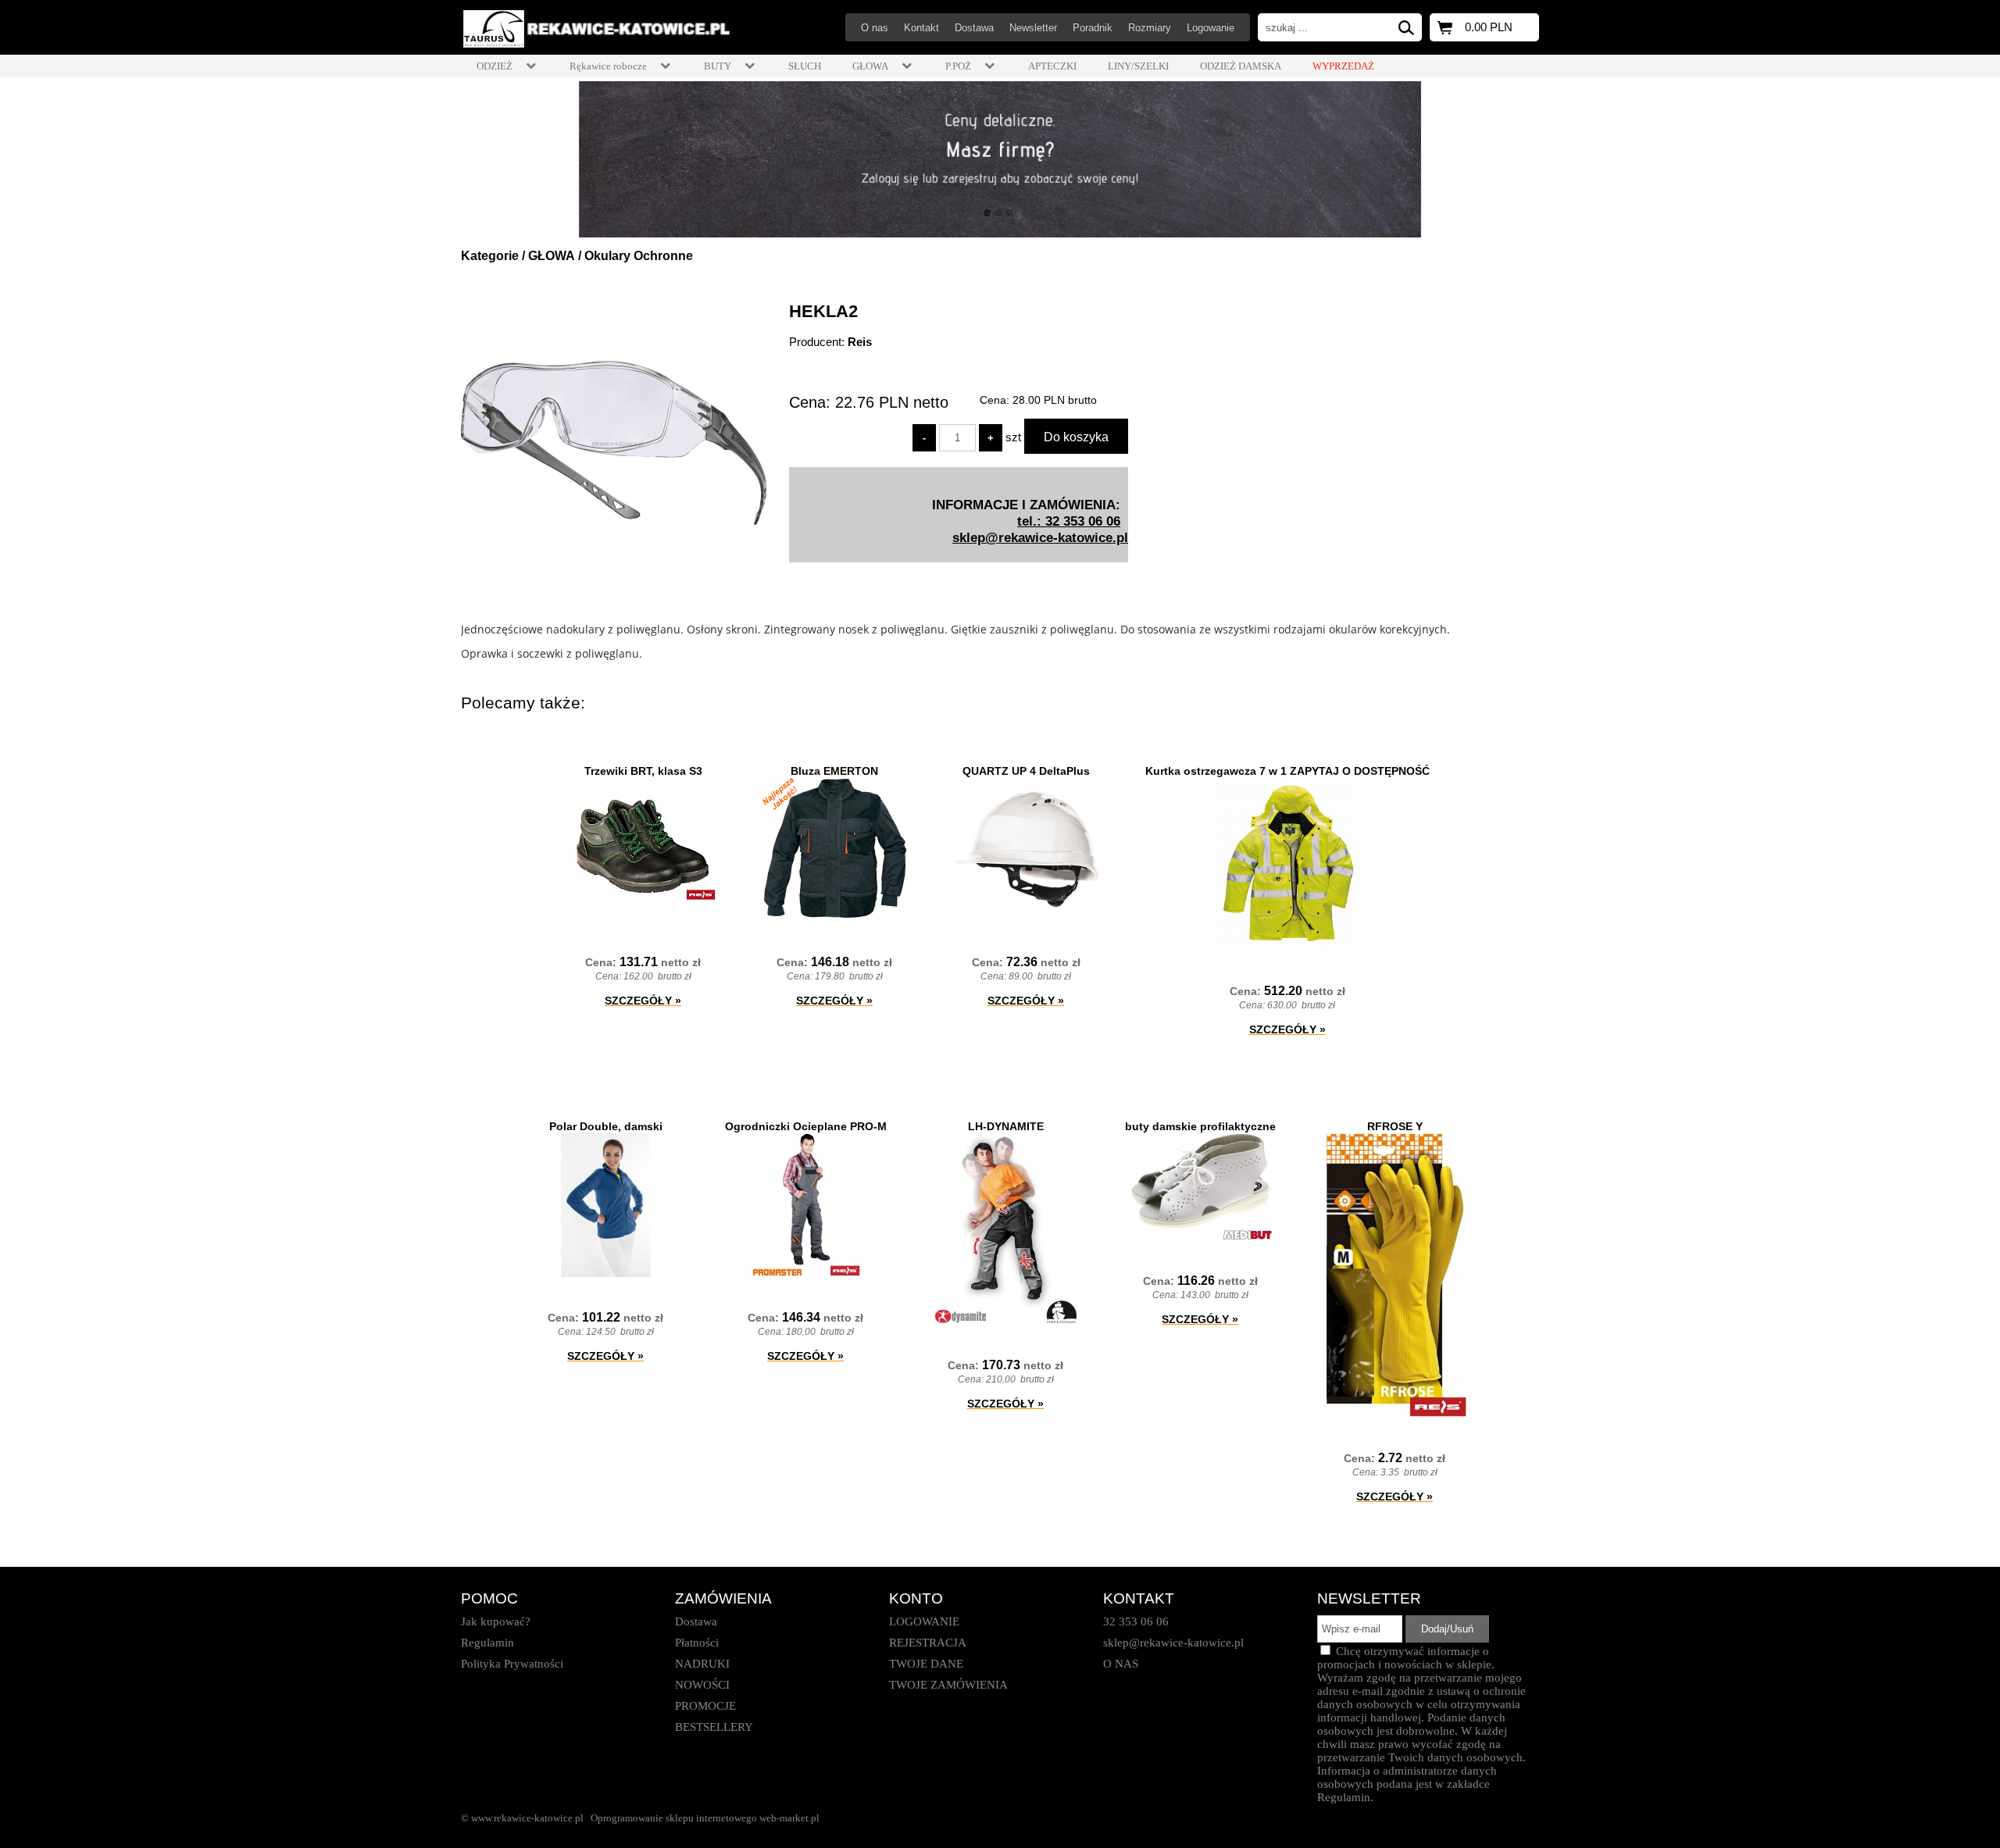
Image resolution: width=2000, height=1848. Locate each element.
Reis (860, 342)
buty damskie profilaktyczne (1200, 1126)
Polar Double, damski (606, 1126)
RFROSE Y (1395, 1126)
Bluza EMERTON (834, 771)
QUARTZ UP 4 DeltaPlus (1026, 771)
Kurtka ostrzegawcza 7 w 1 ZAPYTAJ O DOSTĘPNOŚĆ (1287, 771)
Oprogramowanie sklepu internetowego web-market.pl (705, 1818)
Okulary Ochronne (639, 256)
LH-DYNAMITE (1006, 1126)
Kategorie (490, 256)
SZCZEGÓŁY (643, 1001)
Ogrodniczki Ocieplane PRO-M (806, 1126)
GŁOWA (552, 256)
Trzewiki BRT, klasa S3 (643, 771)
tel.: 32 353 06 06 (1069, 521)
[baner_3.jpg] (1000, 159)
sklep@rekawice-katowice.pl (1040, 537)
